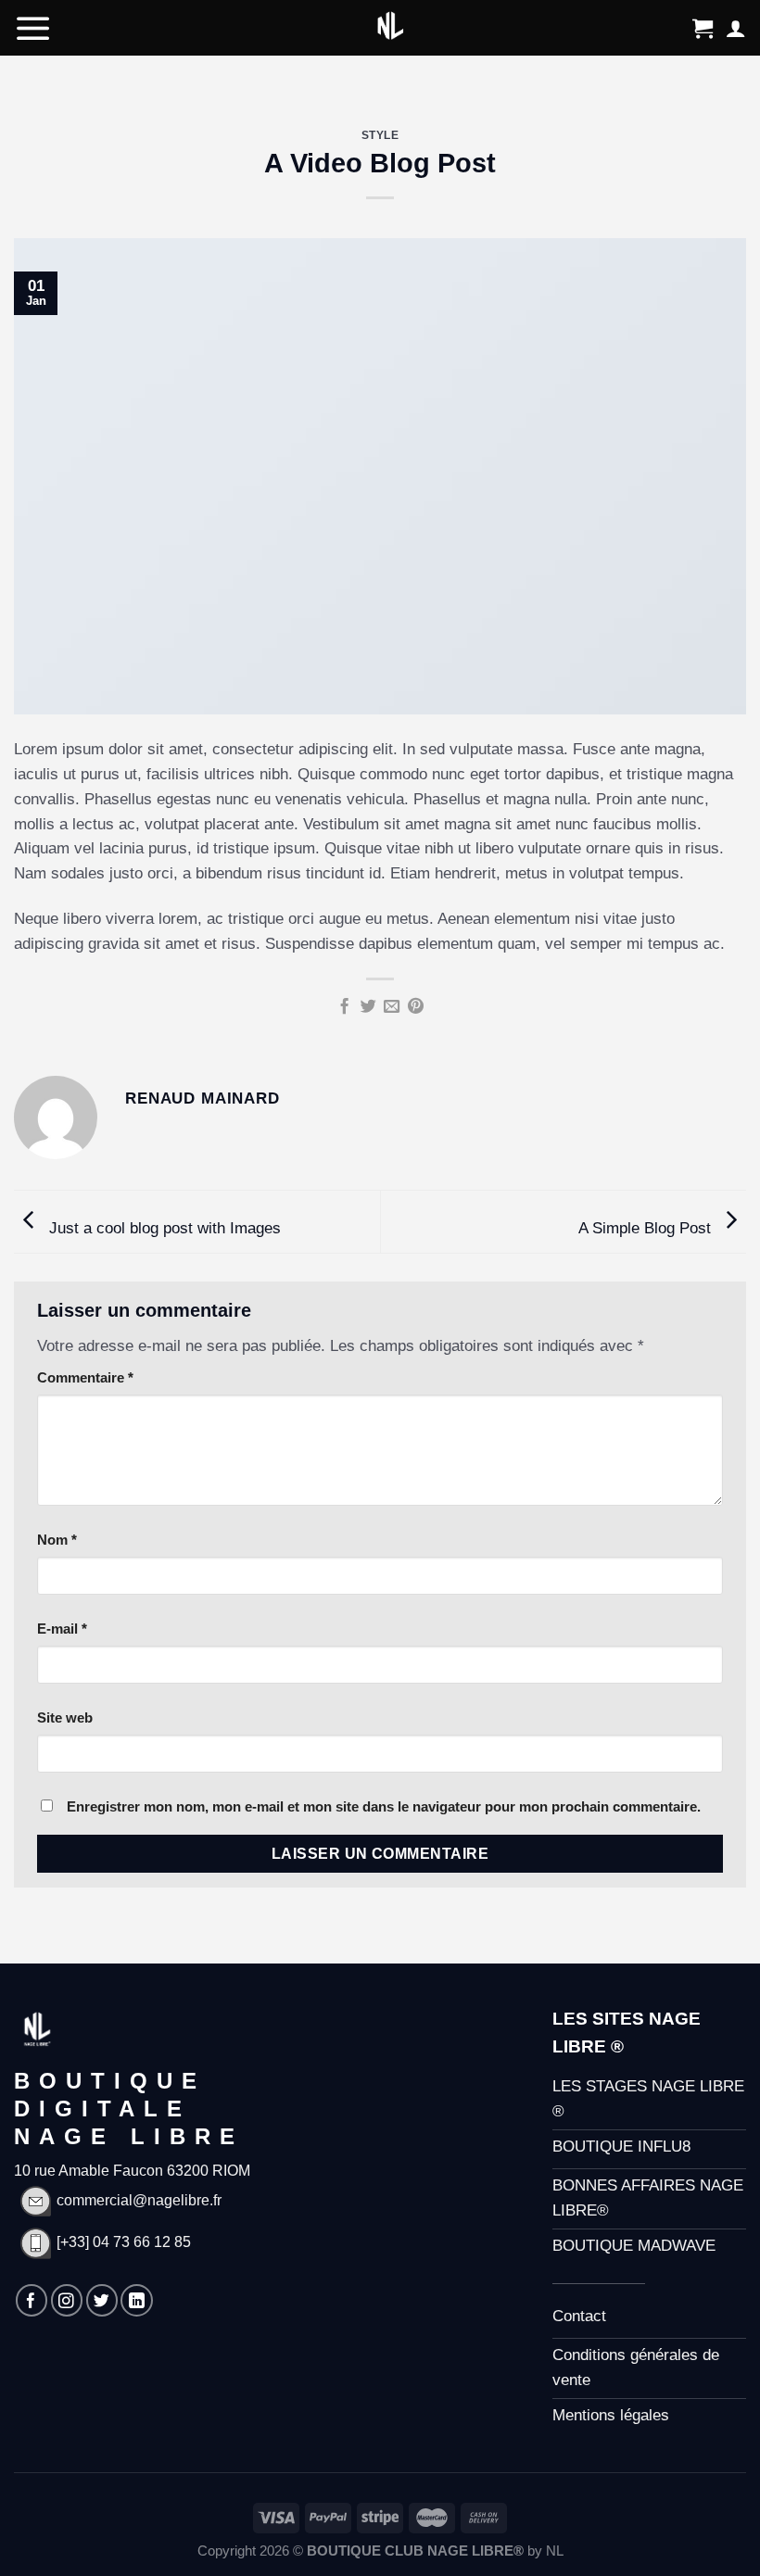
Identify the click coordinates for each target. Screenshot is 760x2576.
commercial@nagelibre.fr (139, 2200)
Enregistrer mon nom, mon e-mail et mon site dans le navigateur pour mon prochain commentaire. (384, 1806)
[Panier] (703, 28)
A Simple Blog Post (647, 1228)
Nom (57, 1540)
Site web (65, 1717)
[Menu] (33, 28)
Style (380, 135)
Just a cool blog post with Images (163, 1228)
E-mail (62, 1629)
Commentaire (85, 1377)
